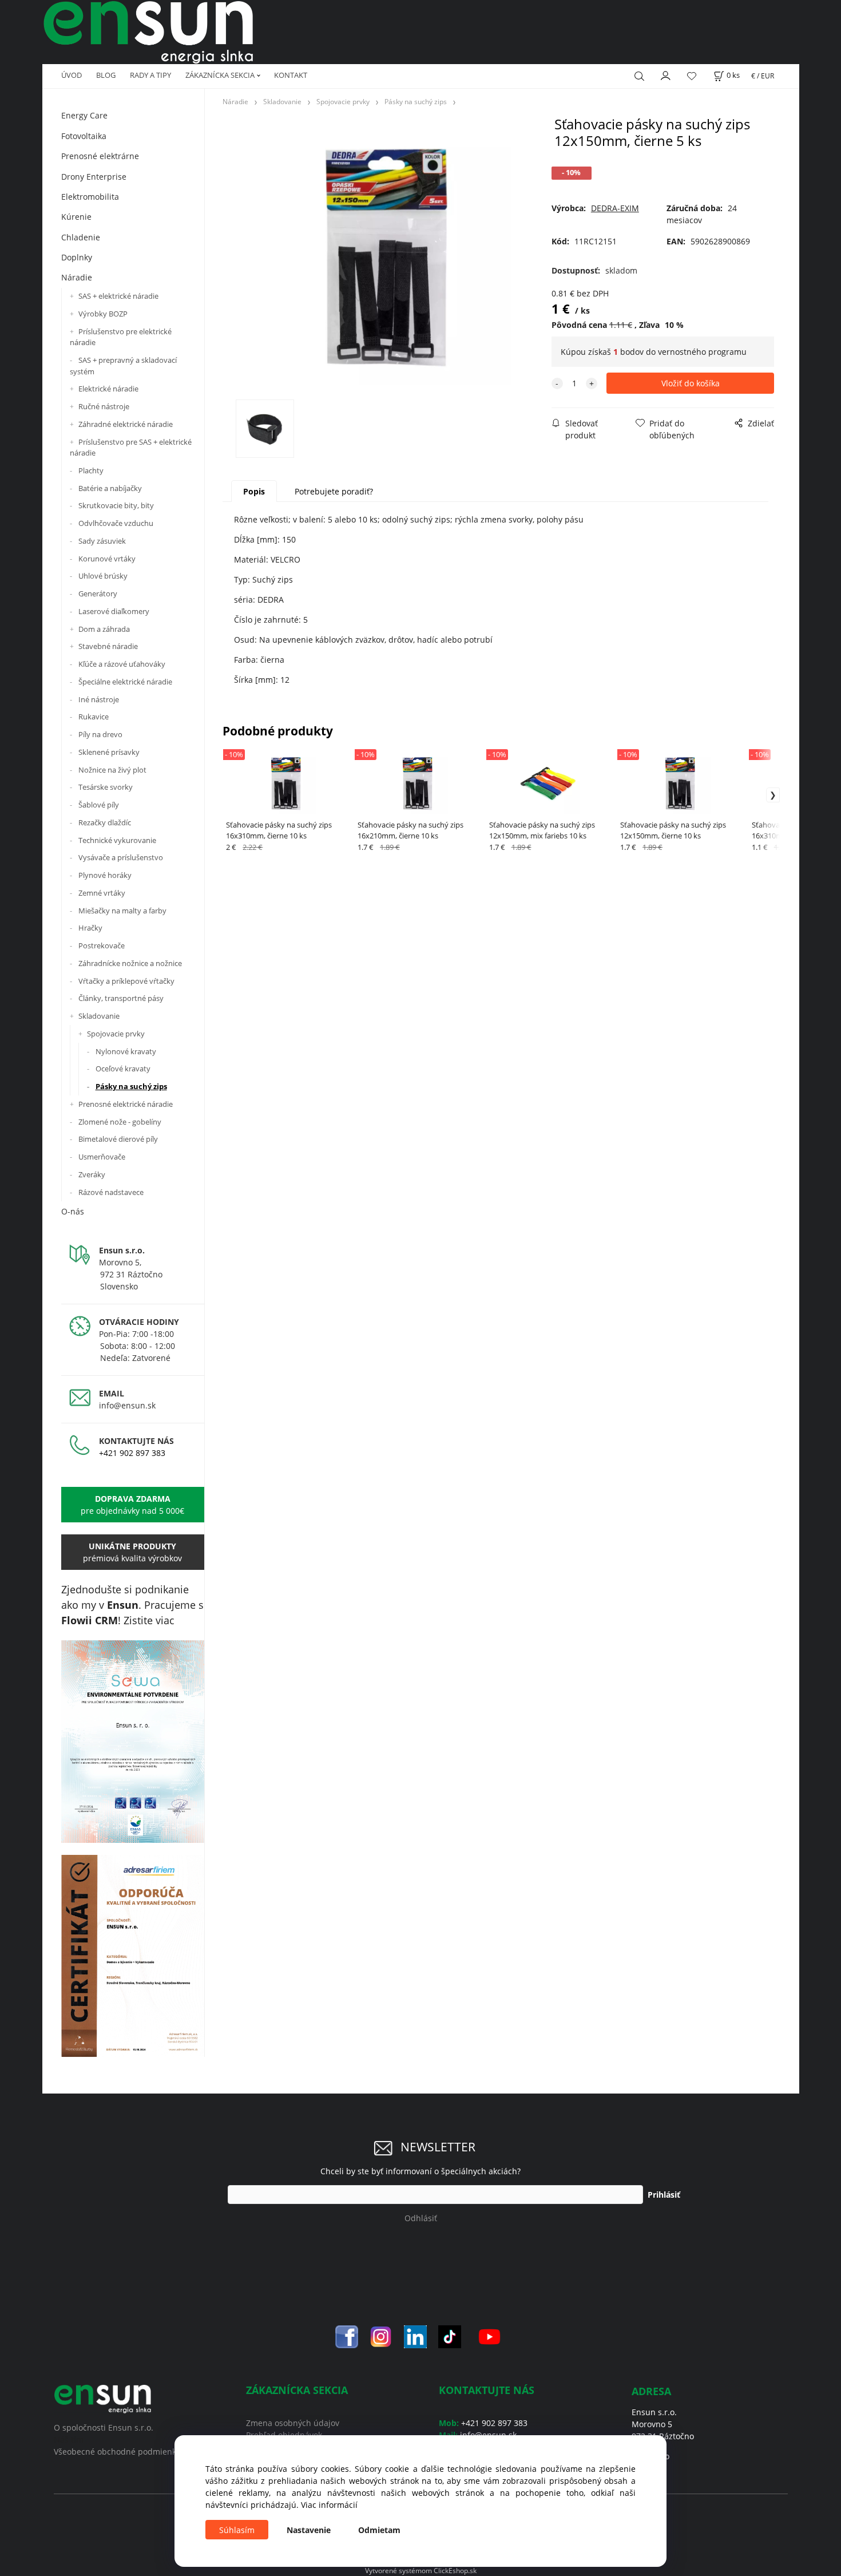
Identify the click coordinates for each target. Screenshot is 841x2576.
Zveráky (92, 1174)
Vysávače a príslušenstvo (121, 857)
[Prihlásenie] (666, 74)
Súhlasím (237, 2530)
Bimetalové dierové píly (118, 1139)
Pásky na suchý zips (131, 1086)
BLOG (106, 75)
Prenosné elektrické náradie (126, 1104)
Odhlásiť (421, 2218)
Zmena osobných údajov (293, 2423)
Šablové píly (99, 805)
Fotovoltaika (84, 136)
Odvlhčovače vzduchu (116, 523)
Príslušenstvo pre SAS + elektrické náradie (131, 448)
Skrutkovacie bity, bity (116, 505)
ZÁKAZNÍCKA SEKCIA (220, 75)
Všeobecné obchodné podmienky (117, 2452)
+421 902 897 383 (132, 1453)
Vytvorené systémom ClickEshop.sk (421, 2570)
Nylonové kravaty (126, 1051)
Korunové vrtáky (107, 559)
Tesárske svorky (106, 787)
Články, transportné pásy (121, 998)
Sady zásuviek (102, 541)
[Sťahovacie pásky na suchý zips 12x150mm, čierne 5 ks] (384, 257)
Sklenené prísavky (109, 752)
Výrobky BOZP (103, 314)
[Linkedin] (415, 2336)
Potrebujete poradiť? (334, 491)
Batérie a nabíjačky (110, 488)
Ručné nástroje (104, 406)
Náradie (77, 277)
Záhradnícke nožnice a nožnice (130, 963)
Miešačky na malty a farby (122, 911)
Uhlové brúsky (103, 576)
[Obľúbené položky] (692, 76)
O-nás (73, 1211)
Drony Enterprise (94, 177)
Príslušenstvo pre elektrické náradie (121, 337)
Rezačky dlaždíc (105, 822)
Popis (254, 491)
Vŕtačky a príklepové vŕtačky (126, 981)
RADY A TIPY (150, 75)
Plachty (91, 470)
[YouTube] (489, 2336)
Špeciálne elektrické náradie (125, 682)
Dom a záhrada (104, 629)
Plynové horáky (105, 875)
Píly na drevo (100, 734)
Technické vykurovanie (117, 840)
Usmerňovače (102, 1157)
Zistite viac (149, 1620)
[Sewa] (133, 1742)
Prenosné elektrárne (100, 156)
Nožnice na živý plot (112, 770)
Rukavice (94, 717)
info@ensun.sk (127, 1405)
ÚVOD (72, 75)
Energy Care (84, 115)
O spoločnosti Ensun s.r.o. (104, 2427)
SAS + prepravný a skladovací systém (123, 366)
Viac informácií (329, 2505)
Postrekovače (102, 945)
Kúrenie (76, 217)
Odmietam (379, 2530)
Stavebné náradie (108, 646)
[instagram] (381, 2336)
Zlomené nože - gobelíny (120, 1122)
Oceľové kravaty (123, 1069)
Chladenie (81, 237)
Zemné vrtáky (102, 893)
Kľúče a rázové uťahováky (122, 664)
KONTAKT (291, 75)
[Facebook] (347, 2336)
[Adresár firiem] (133, 1956)
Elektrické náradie (108, 389)
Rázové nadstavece (111, 1192)
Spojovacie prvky (116, 1034)
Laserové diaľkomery (114, 611)
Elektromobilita (90, 197)
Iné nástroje (99, 699)
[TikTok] (450, 2336)
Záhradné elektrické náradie (126, 424)
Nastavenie (309, 2530)
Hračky (90, 928)
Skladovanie (99, 1016)
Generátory (98, 593)
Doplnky (77, 257)
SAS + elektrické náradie (118, 296)
